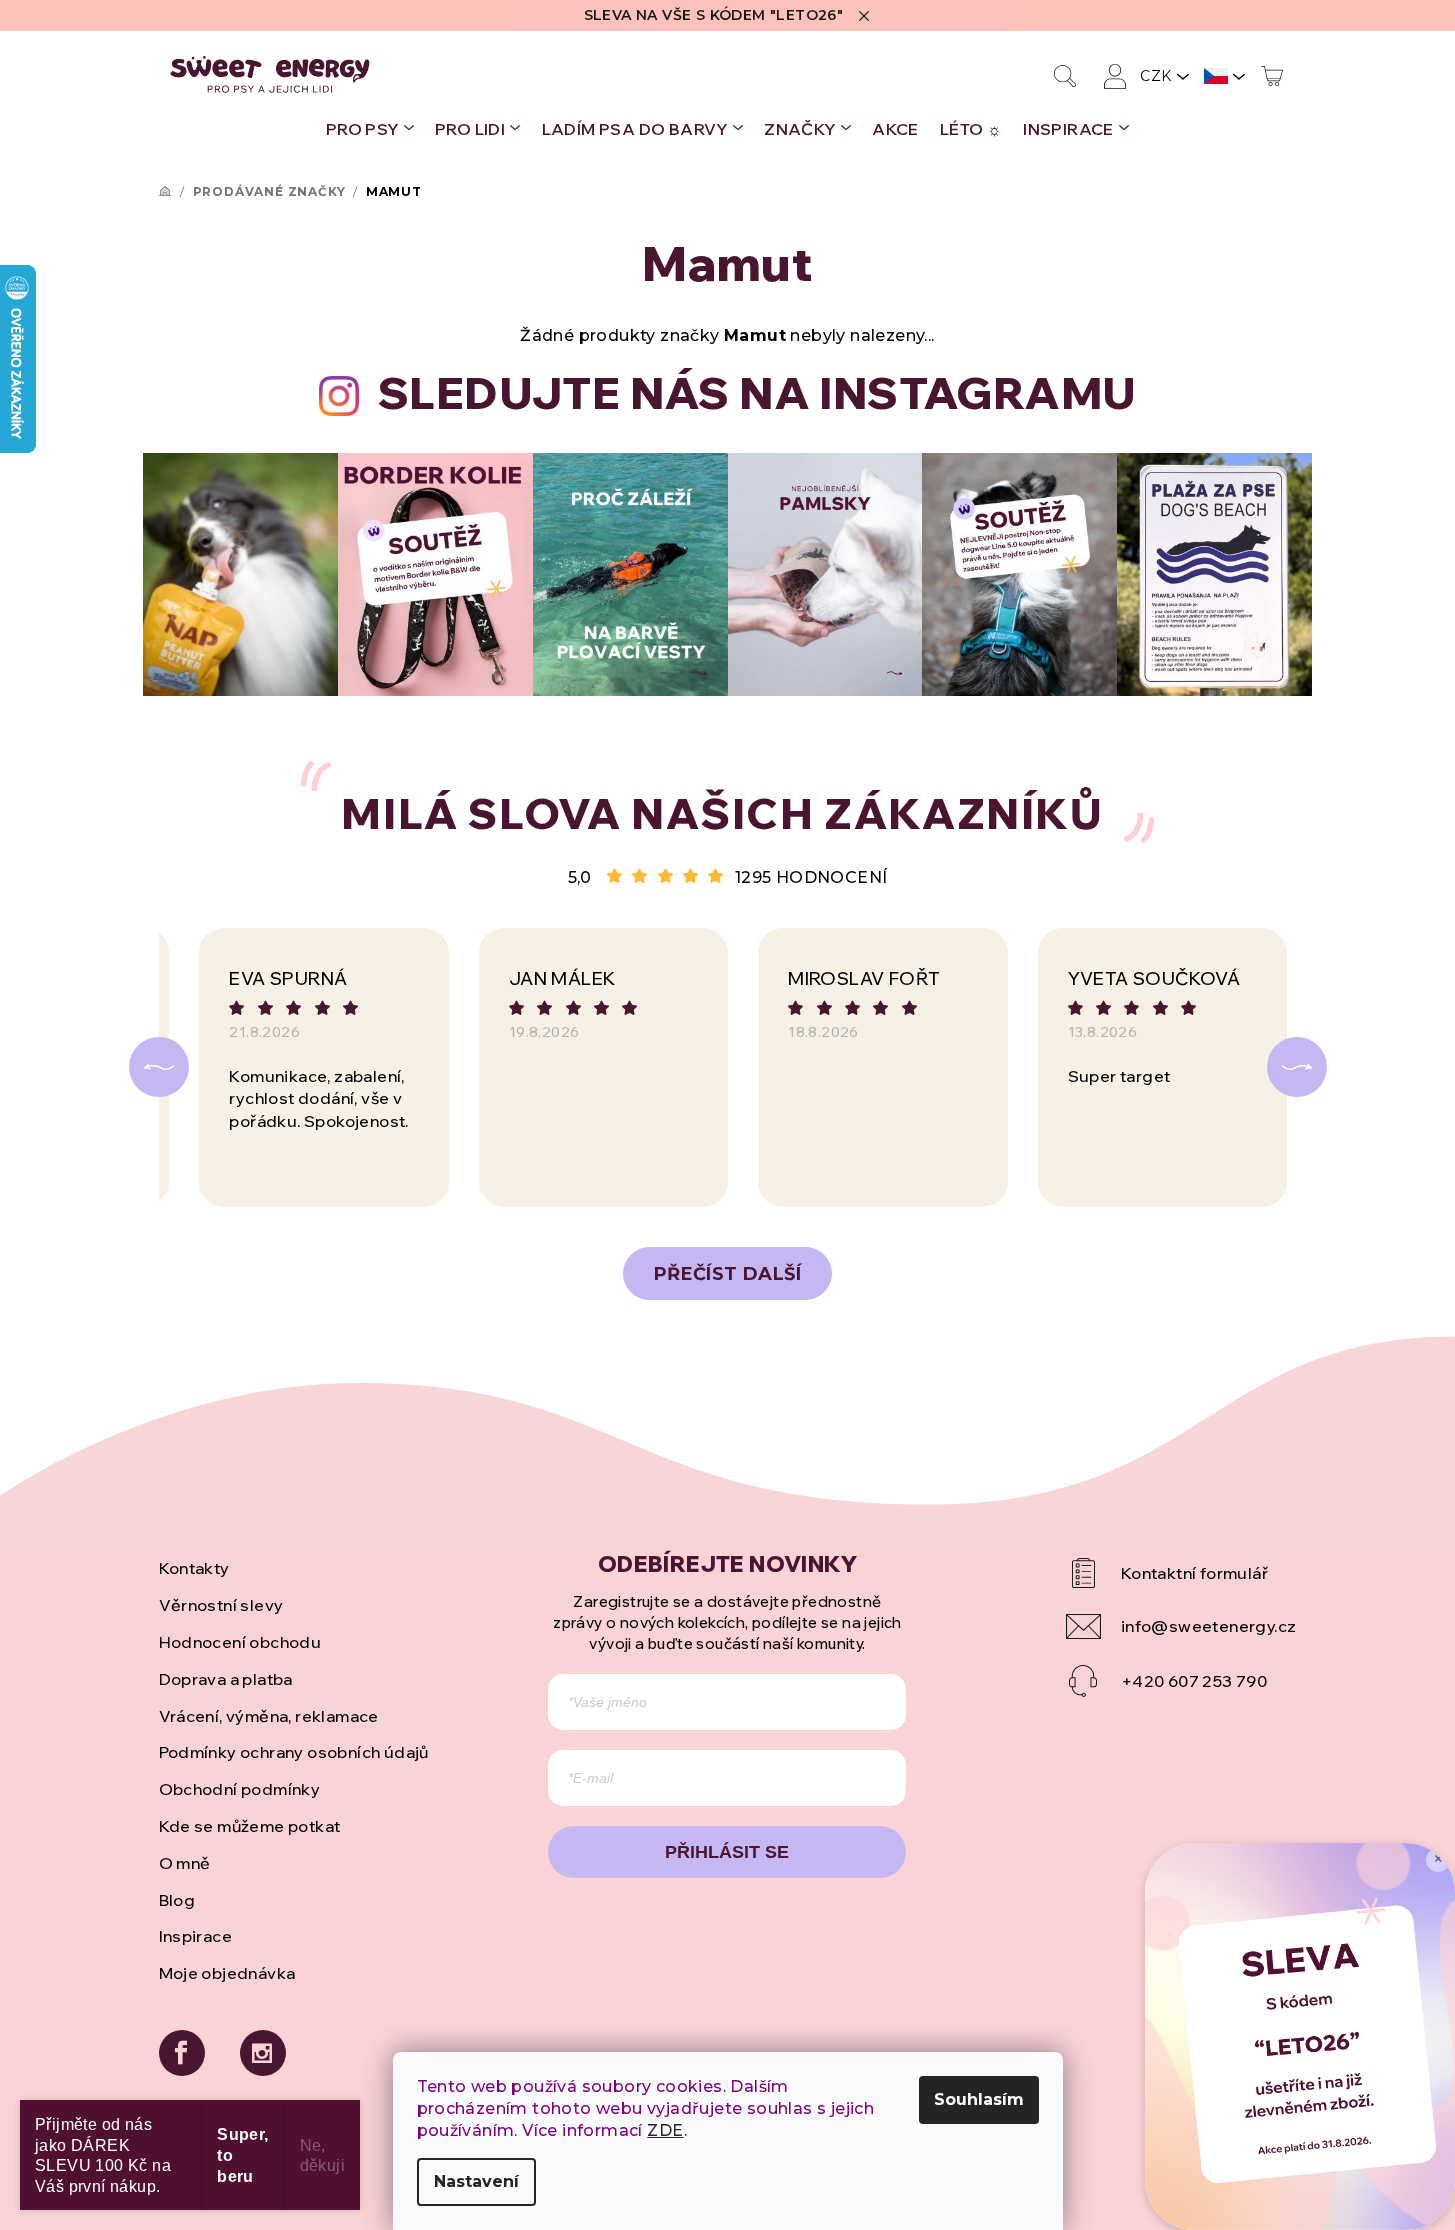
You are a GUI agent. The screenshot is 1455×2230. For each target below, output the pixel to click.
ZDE (665, 2130)
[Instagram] (263, 2053)
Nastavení (476, 2181)
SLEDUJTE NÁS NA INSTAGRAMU (757, 392)
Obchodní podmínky (240, 1789)
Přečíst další (727, 1274)
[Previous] (159, 1067)
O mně (185, 1863)
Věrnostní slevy (221, 1605)
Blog (177, 1900)
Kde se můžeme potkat (250, 1826)
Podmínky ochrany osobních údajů (294, 1752)
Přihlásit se (727, 1852)
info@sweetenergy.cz (1209, 1626)
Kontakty (194, 1568)
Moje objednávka (227, 1973)
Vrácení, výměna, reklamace (269, 1716)
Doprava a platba (226, 1679)
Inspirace (196, 1936)
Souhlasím (979, 2099)
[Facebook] (182, 2053)
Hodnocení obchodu (240, 1642)
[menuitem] (370, 129)
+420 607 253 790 (1194, 1681)
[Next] (1297, 1067)
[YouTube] (1181, 1573)
